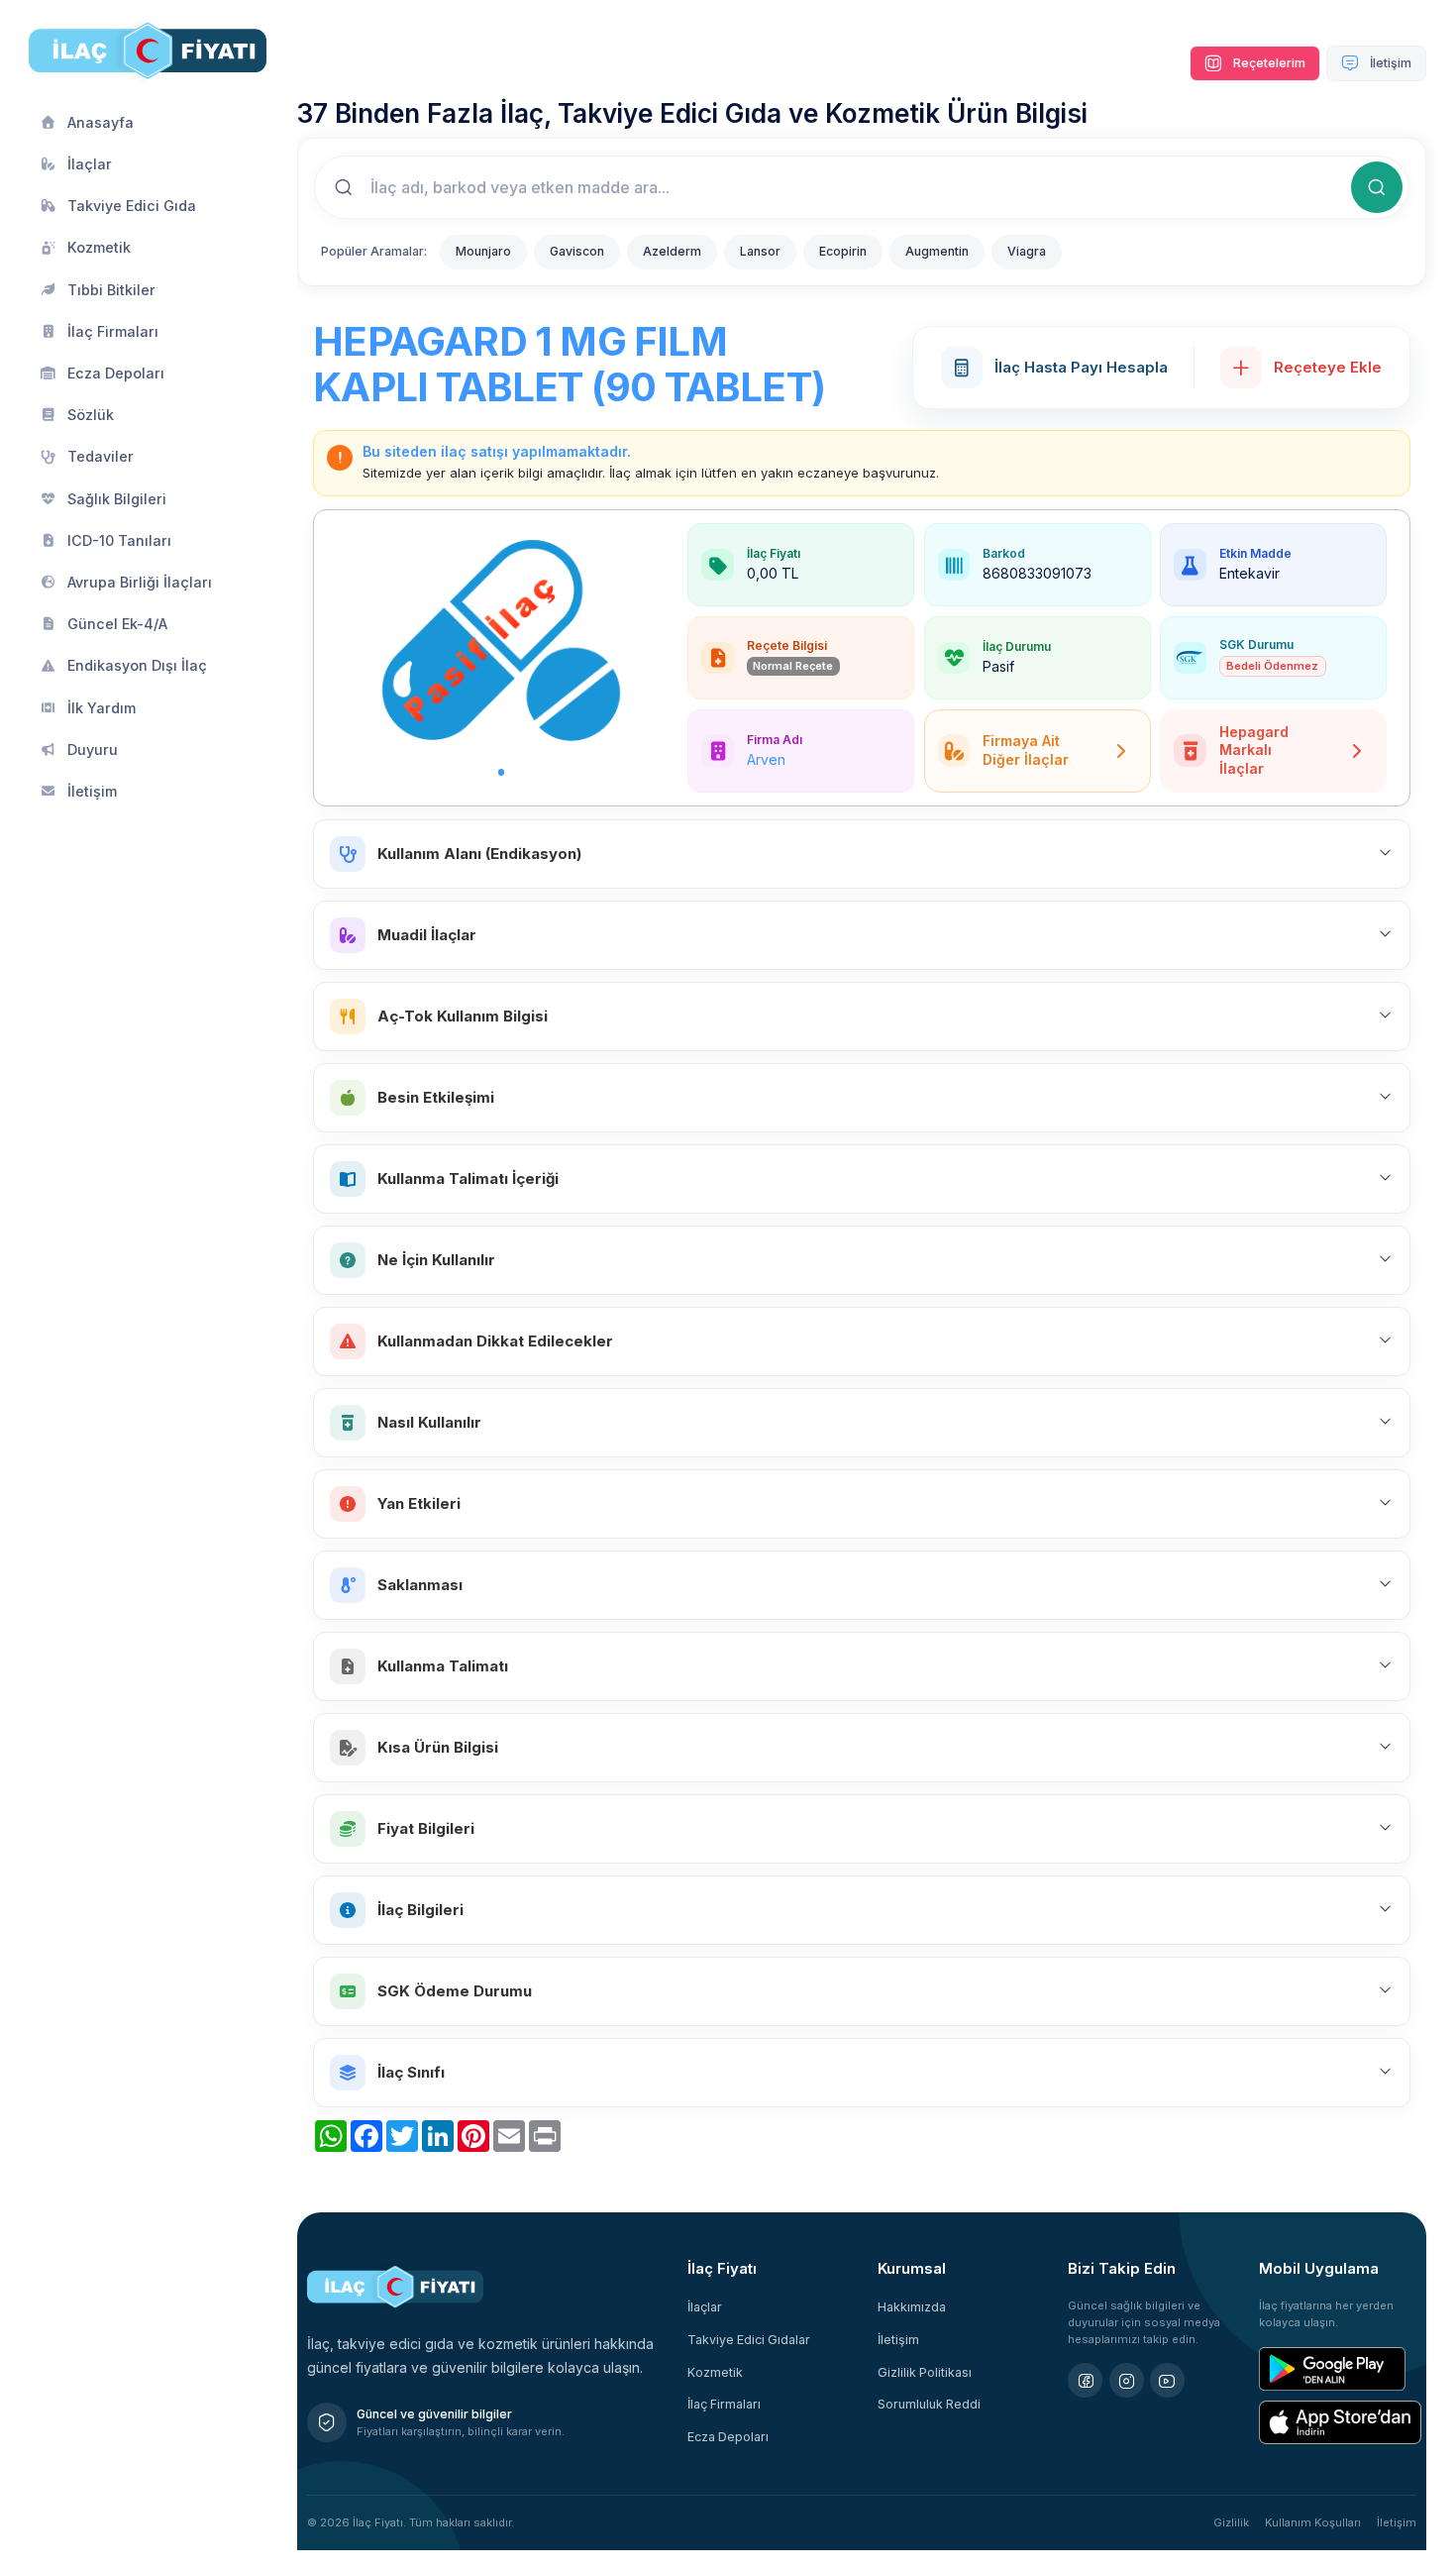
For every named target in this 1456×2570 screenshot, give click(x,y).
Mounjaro (483, 251)
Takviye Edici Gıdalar (749, 2340)
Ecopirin (843, 251)
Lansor (760, 251)
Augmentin (937, 251)
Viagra (1027, 251)
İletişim (1389, 63)
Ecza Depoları (728, 2437)
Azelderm (672, 251)
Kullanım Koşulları (1313, 2522)
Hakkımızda (912, 2307)
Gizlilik (1231, 2522)
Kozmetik (715, 2372)
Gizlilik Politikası (925, 2372)
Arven (766, 759)
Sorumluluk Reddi (929, 2404)
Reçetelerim (1268, 63)
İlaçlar (705, 2307)
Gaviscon (577, 251)
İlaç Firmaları (724, 2404)
